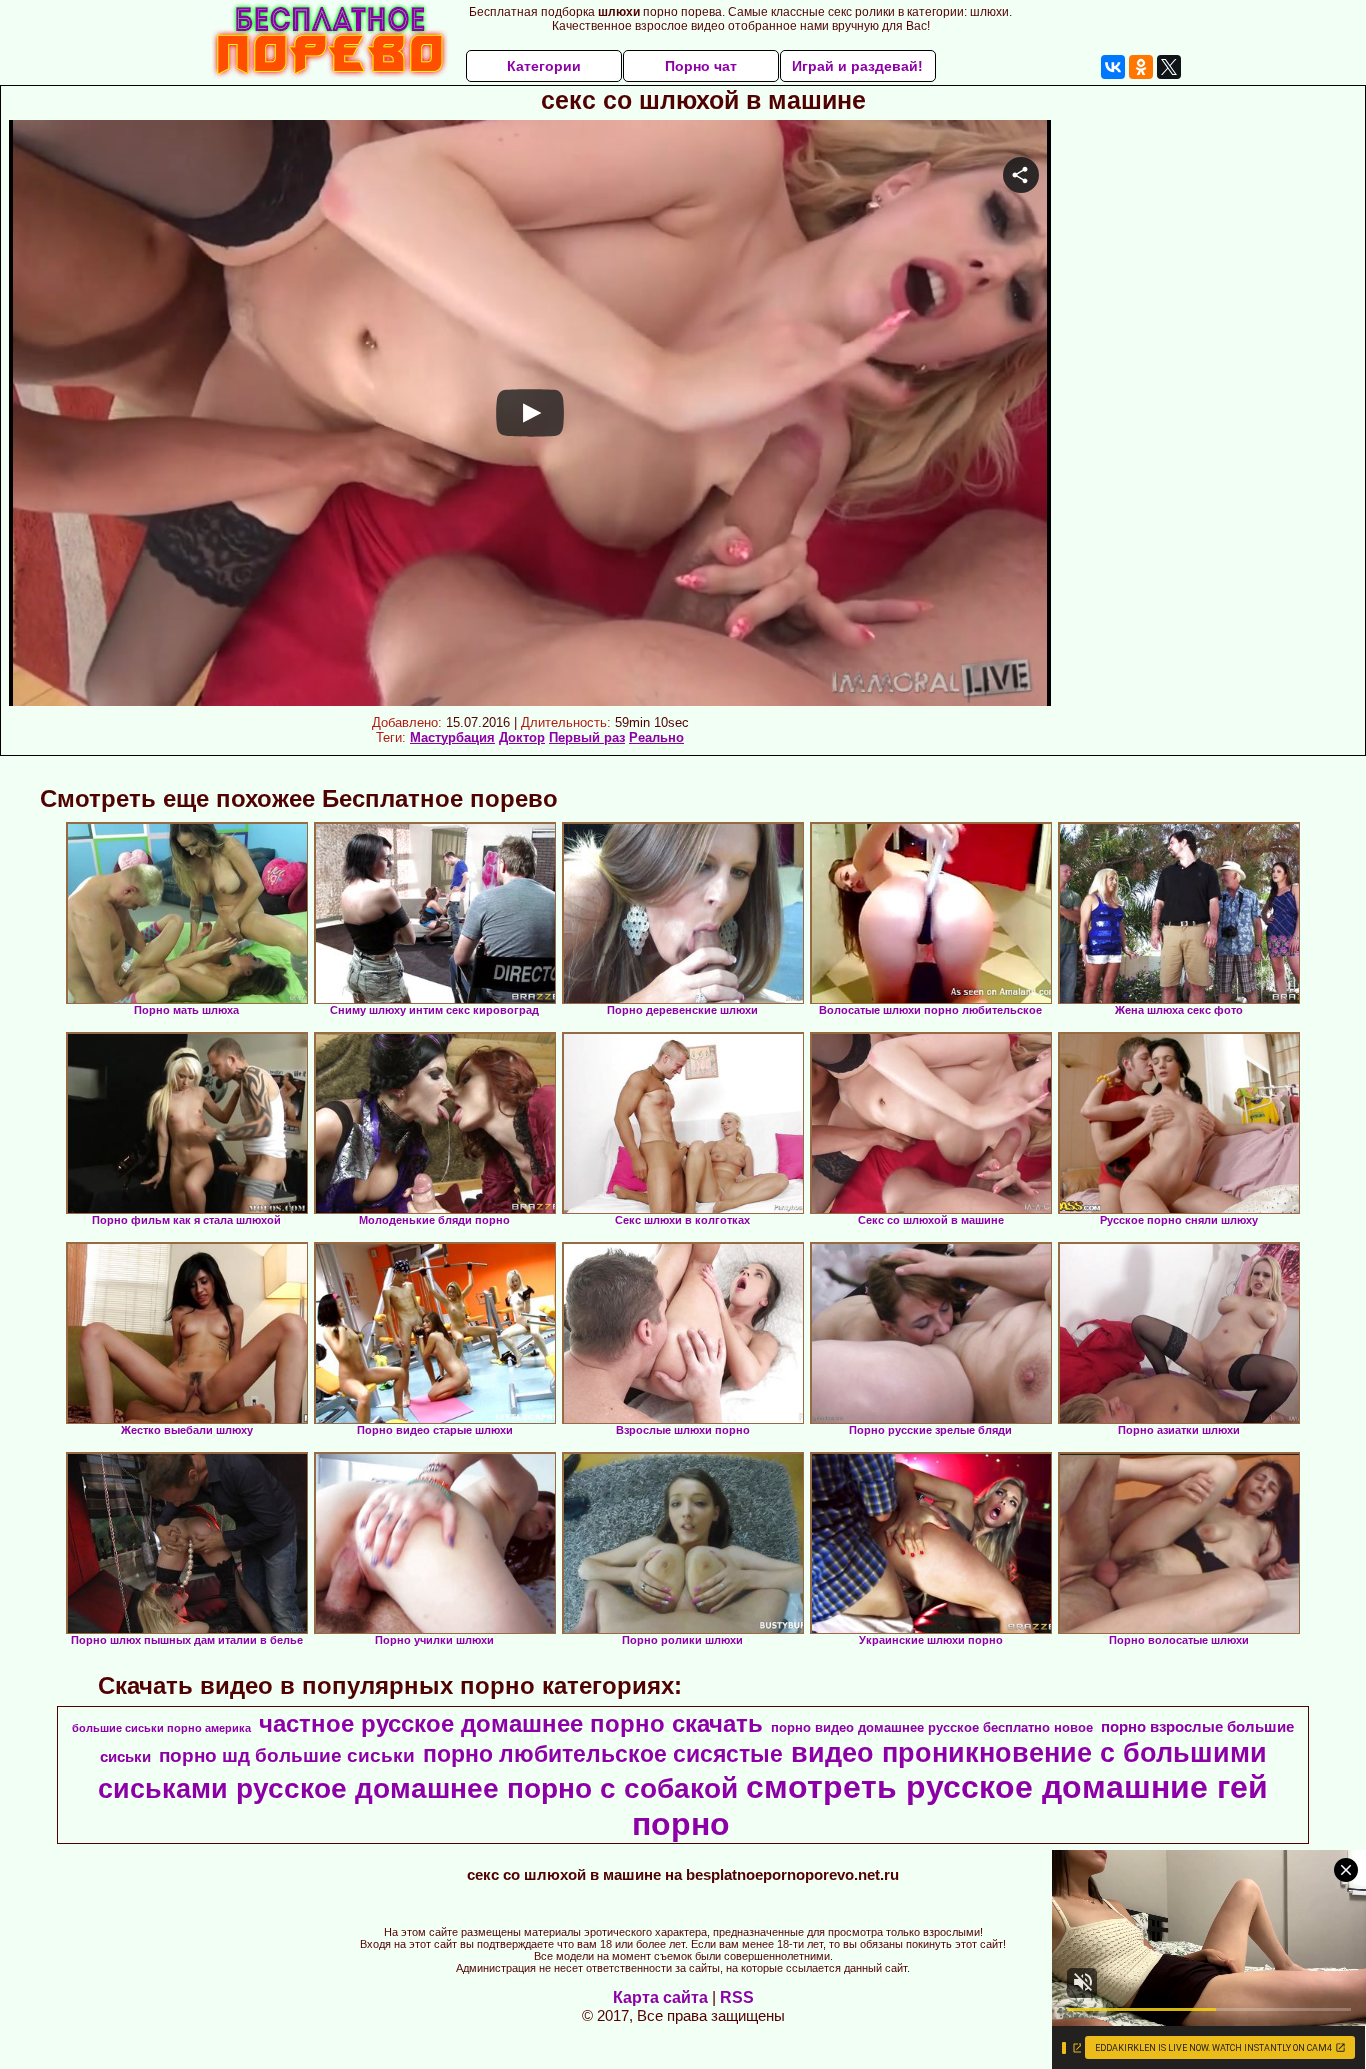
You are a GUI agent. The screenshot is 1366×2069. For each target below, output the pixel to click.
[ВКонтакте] (1113, 67)
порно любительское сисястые (603, 1754)
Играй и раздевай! (857, 66)
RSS (737, 1997)
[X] (1169, 67)
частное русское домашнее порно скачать (511, 1723)
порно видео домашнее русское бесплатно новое (932, 1727)
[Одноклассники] (1141, 67)
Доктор (522, 737)
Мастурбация (452, 737)
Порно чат (701, 66)
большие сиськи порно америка (161, 1728)
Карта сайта (660, 1997)
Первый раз (587, 737)
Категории (544, 66)
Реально (656, 737)
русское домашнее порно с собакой (487, 1788)
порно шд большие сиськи (287, 1755)
